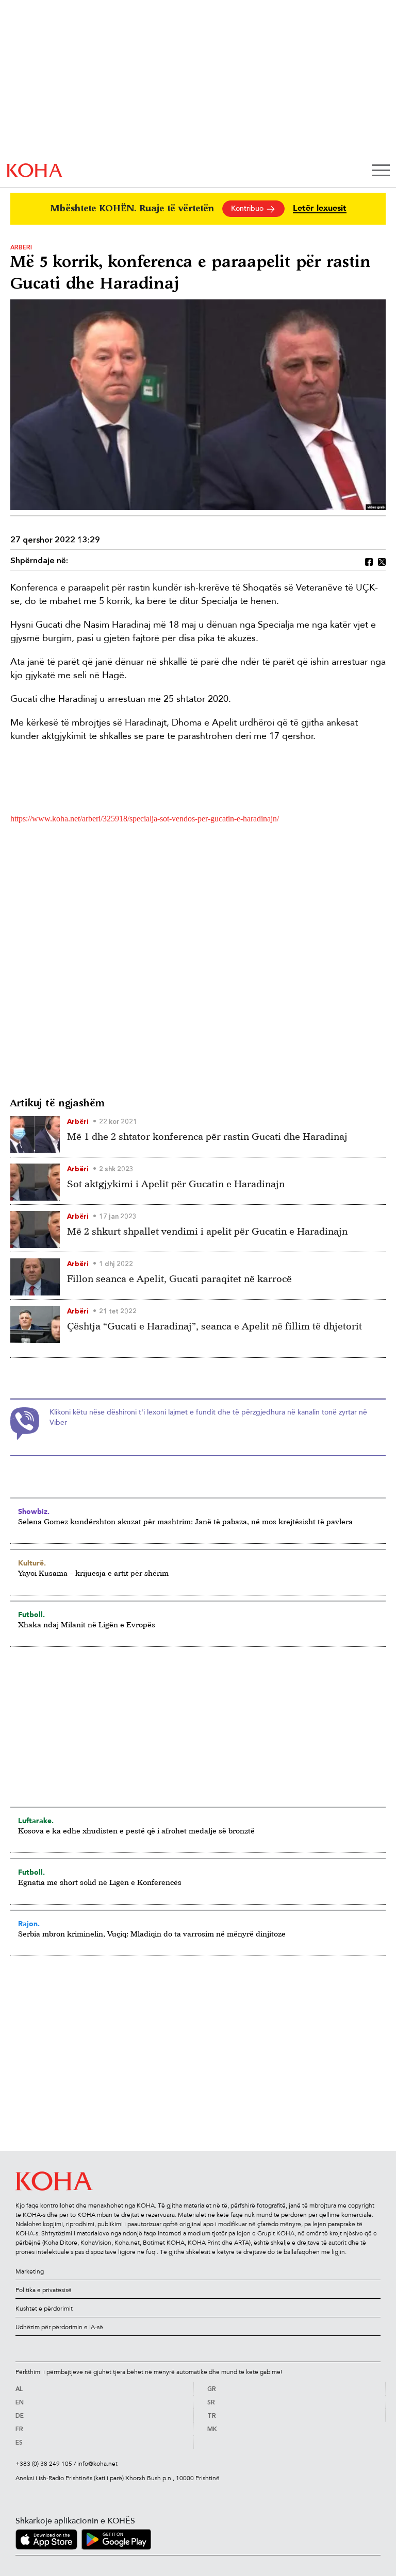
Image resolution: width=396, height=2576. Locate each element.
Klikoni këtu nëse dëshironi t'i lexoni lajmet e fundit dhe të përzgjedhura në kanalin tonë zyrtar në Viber (208, 1417)
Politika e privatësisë (44, 2290)
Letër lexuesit (320, 208)
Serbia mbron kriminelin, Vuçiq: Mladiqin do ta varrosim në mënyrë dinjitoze (152, 1934)
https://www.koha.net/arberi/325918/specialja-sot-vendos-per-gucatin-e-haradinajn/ (145, 819)
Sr (211, 2403)
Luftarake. (36, 1821)
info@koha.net (97, 2464)
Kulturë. (32, 1563)
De (20, 2416)
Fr (19, 2430)
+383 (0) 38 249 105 (44, 2464)
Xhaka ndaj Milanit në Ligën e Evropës (87, 1624)
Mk (212, 2430)
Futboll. (31, 1614)
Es (19, 2443)
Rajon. (29, 1924)
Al (19, 2389)
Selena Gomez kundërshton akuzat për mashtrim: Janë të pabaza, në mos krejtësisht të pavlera (185, 1521)
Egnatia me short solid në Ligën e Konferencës (100, 1882)
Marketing (30, 2271)
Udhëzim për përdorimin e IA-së (59, 2327)
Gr (212, 2389)
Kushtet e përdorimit (44, 2309)
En (20, 2403)
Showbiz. (34, 1511)
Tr (212, 2416)
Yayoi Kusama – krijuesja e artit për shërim (93, 1573)
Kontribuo (248, 208)
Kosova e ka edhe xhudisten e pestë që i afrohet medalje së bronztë (136, 1831)
